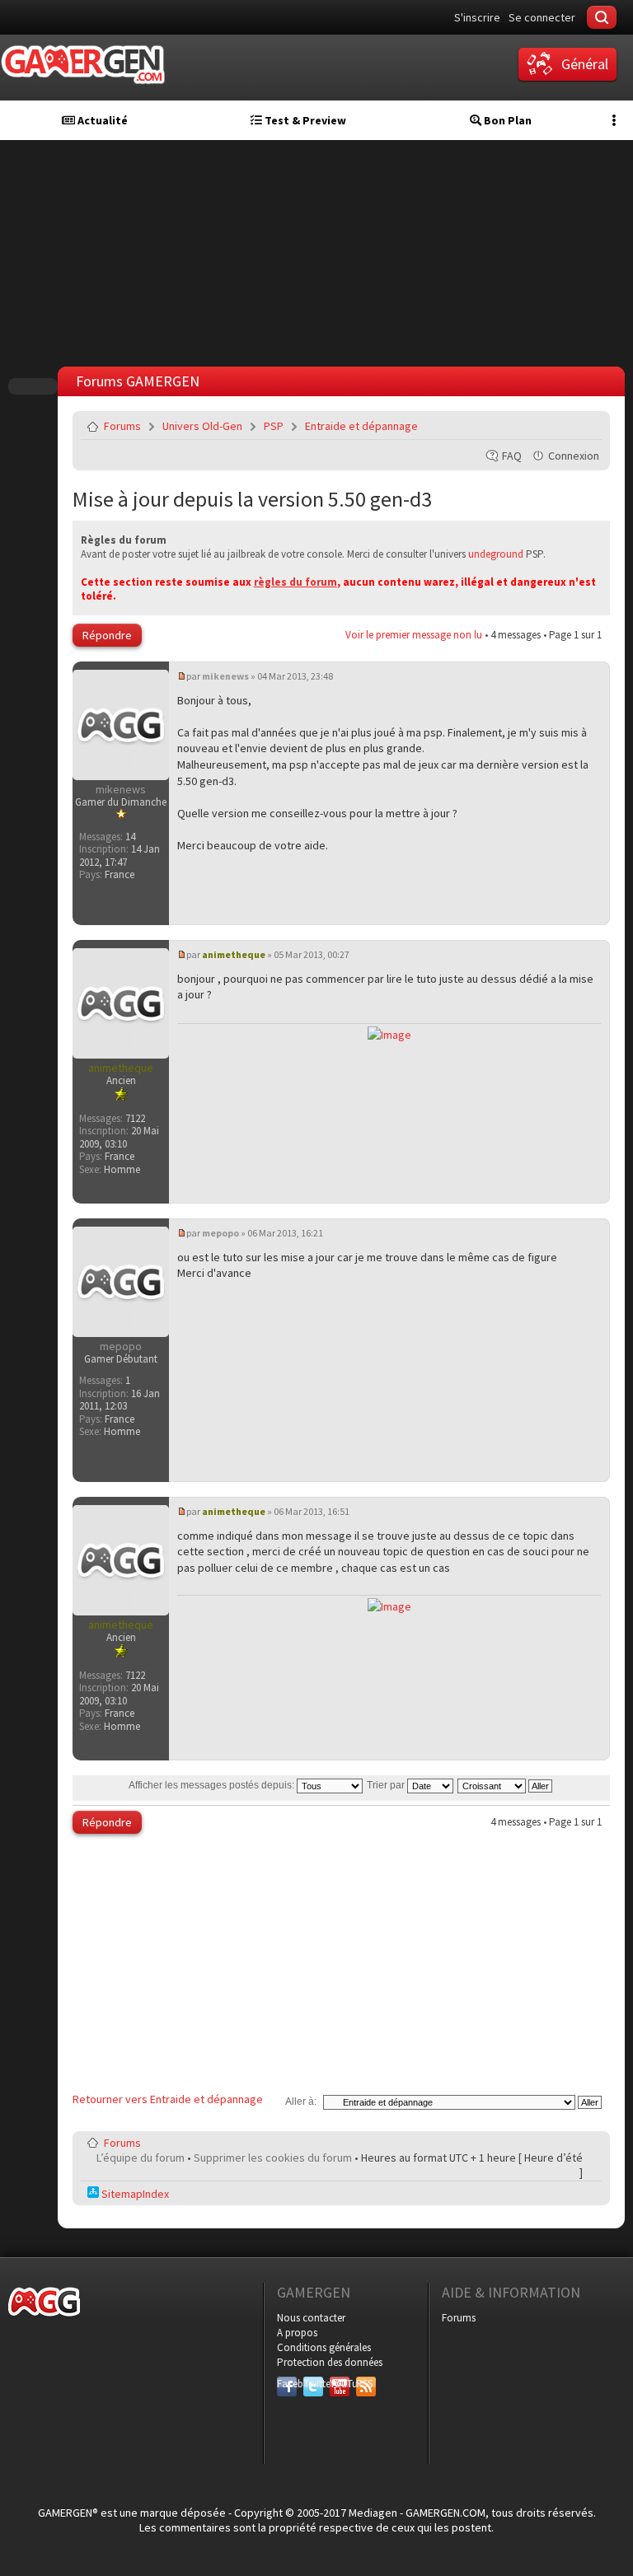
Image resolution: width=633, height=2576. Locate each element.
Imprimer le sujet (547, 426)
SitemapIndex (134, 2194)
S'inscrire (477, 17)
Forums (122, 426)
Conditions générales (324, 2347)
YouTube (340, 2384)
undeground (496, 554)
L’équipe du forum (141, 2158)
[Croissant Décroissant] (506, 1785)
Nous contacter (311, 2318)
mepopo (220, 1233)
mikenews (225, 676)
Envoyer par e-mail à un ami (586, 426)
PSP (274, 426)
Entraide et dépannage (361, 426)
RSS (364, 2384)
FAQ (512, 456)
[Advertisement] (341, 1967)
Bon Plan (506, 120)
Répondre (107, 635)
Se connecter (542, 17)
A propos (297, 2333)
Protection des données (330, 2362)
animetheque (234, 954)
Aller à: (301, 2101)
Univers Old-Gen (202, 426)
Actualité (101, 120)
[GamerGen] (82, 65)
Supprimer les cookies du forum (273, 2158)
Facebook (287, 2384)
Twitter (313, 2384)
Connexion (574, 456)
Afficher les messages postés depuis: (213, 1785)
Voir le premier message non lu (414, 635)
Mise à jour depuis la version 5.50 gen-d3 (252, 499)
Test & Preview (304, 120)
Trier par (387, 1785)
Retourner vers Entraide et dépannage (168, 2099)
